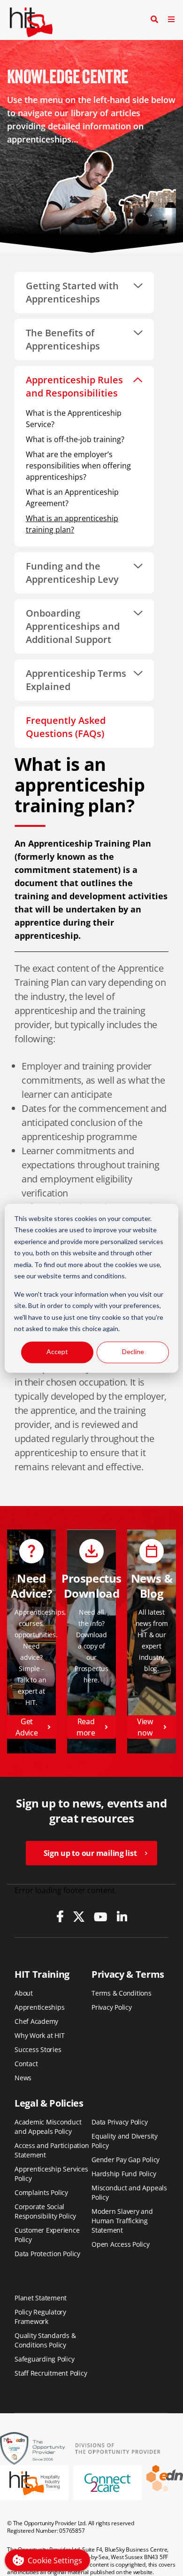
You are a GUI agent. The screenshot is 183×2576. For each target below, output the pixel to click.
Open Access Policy (121, 2244)
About (24, 1993)
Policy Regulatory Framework (40, 2317)
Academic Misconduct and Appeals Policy (48, 2127)
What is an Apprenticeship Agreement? (72, 498)
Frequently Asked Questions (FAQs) (66, 727)
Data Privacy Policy (120, 2122)
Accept (57, 1352)
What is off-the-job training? (75, 439)
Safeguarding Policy (45, 2359)
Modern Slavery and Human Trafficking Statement (122, 2221)
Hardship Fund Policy (124, 2174)
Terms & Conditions (122, 1993)
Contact (26, 2064)
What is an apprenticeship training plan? (72, 524)
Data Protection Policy (47, 2254)
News (23, 2078)
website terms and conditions (81, 1276)
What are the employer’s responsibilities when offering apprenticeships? (78, 466)
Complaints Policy (41, 2192)
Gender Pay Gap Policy (126, 2160)
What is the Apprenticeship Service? (74, 419)
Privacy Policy (112, 2007)
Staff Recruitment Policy (51, 2373)
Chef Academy (36, 2021)
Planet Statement (41, 2298)
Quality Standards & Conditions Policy (45, 2340)
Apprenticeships (40, 2007)
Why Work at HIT (40, 2035)
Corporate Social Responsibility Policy (45, 2211)
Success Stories (38, 2049)
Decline (133, 1352)
